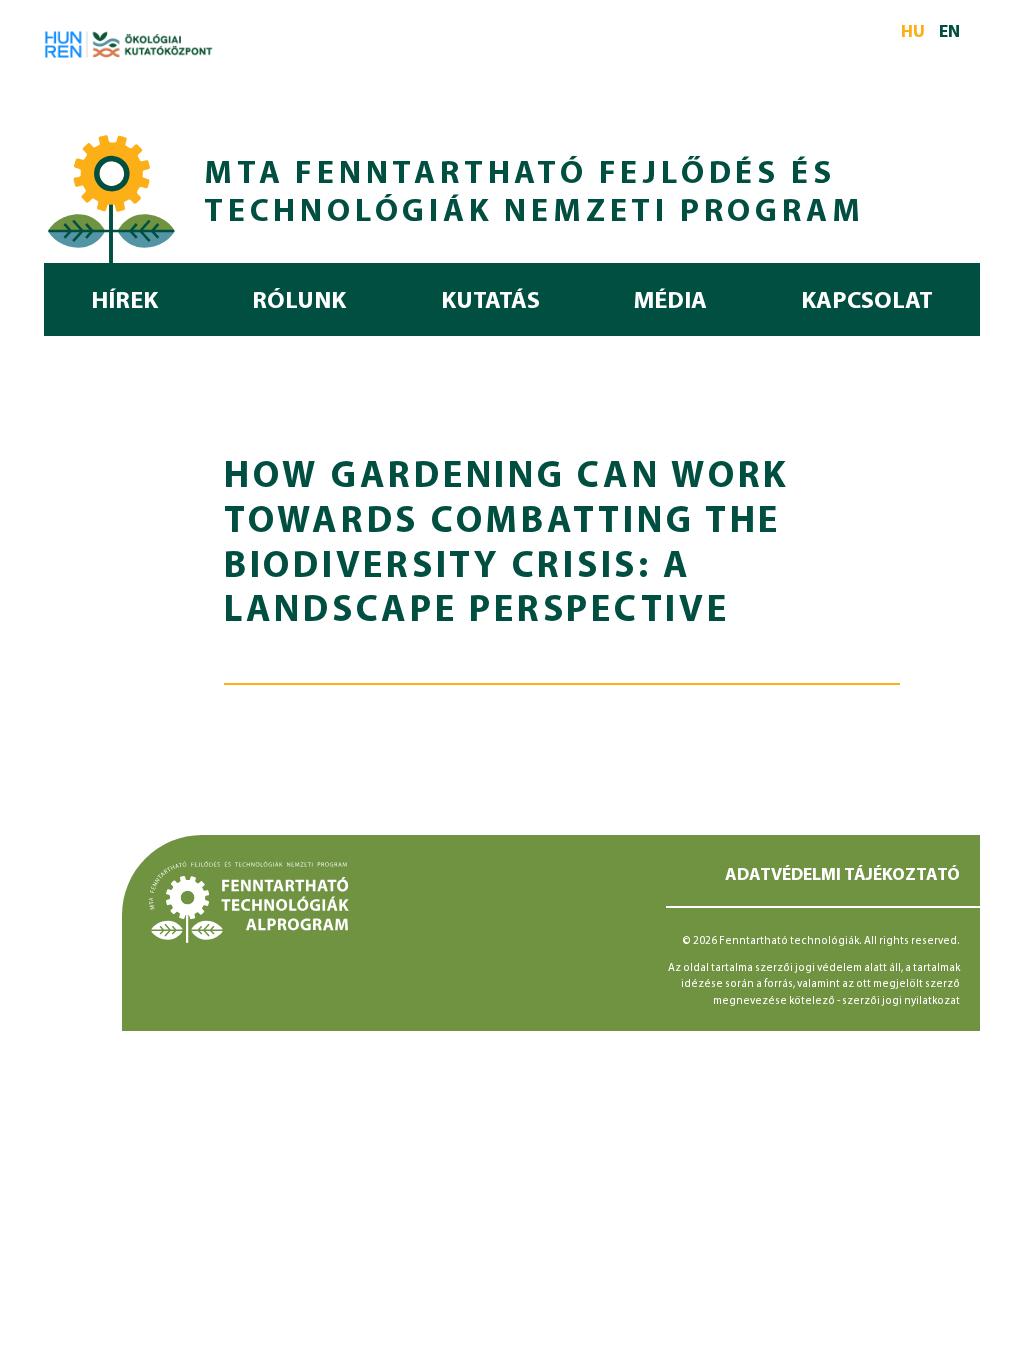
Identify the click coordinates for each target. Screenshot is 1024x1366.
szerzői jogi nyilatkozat (901, 1001)
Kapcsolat (867, 302)
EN (949, 32)
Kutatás (490, 302)
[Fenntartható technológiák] (112, 195)
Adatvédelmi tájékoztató (842, 875)
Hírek (124, 302)
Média (670, 302)
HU (913, 32)
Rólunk (299, 302)
